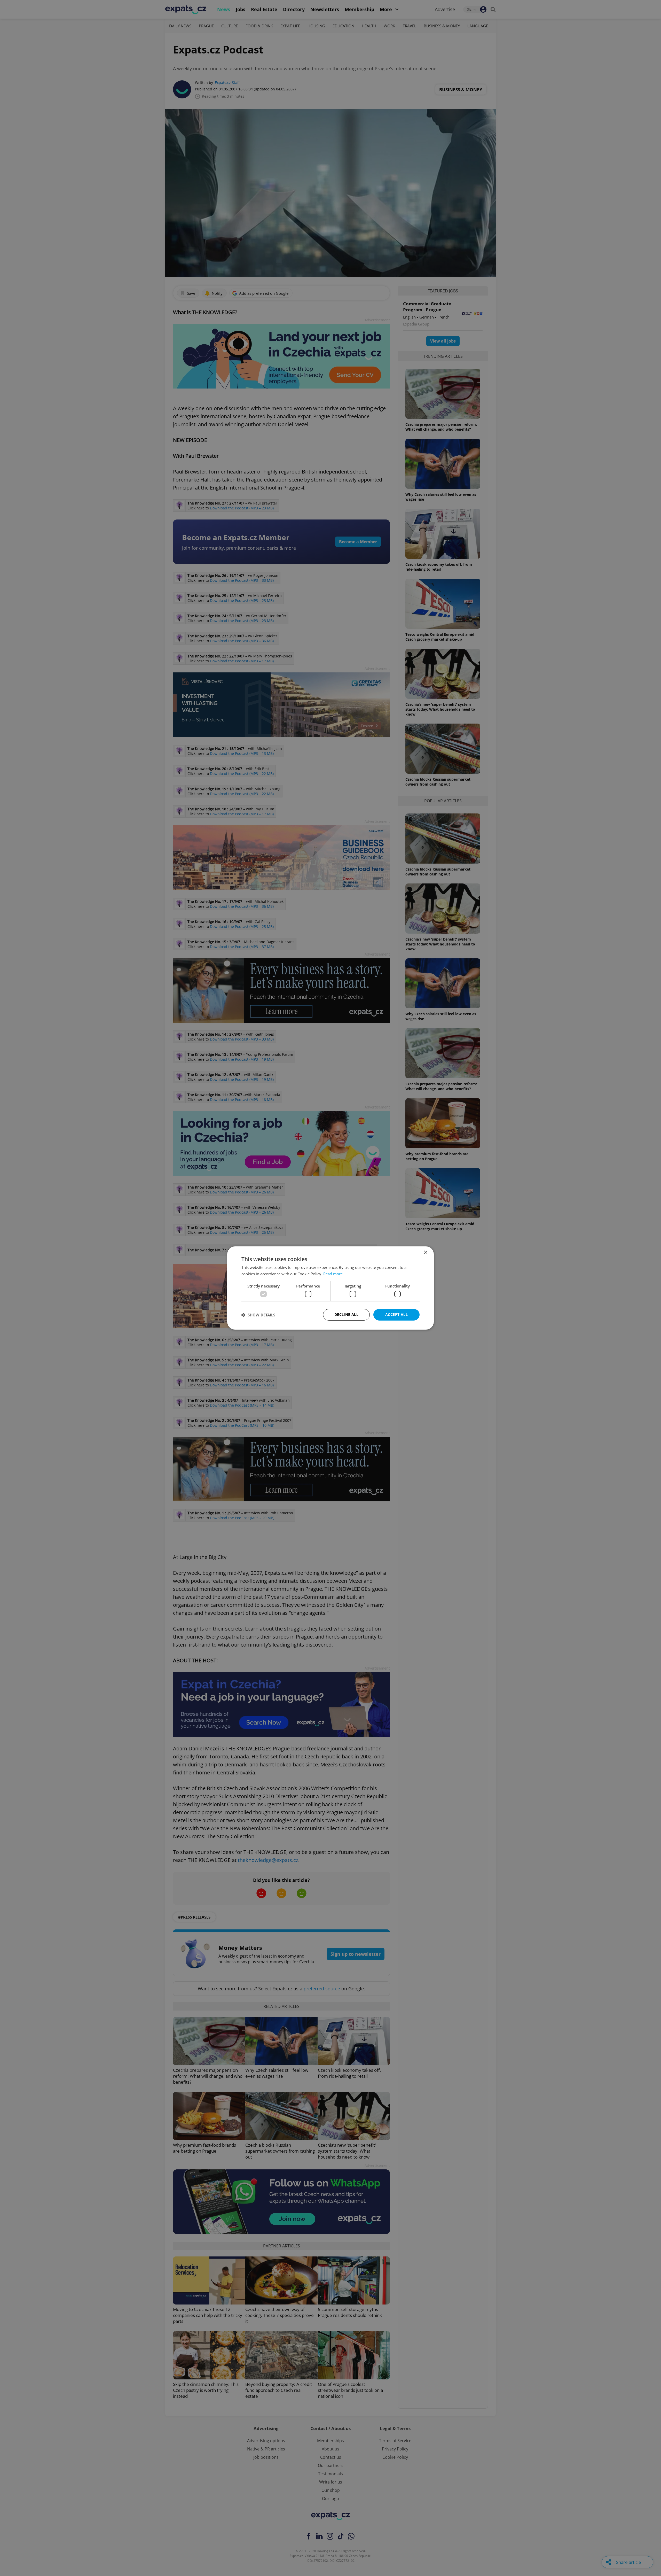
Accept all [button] (396, 1314)
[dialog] (330, 1288)
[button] (258, 1315)
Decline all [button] (346, 1314)
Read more (333, 1274)
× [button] (425, 1252)
